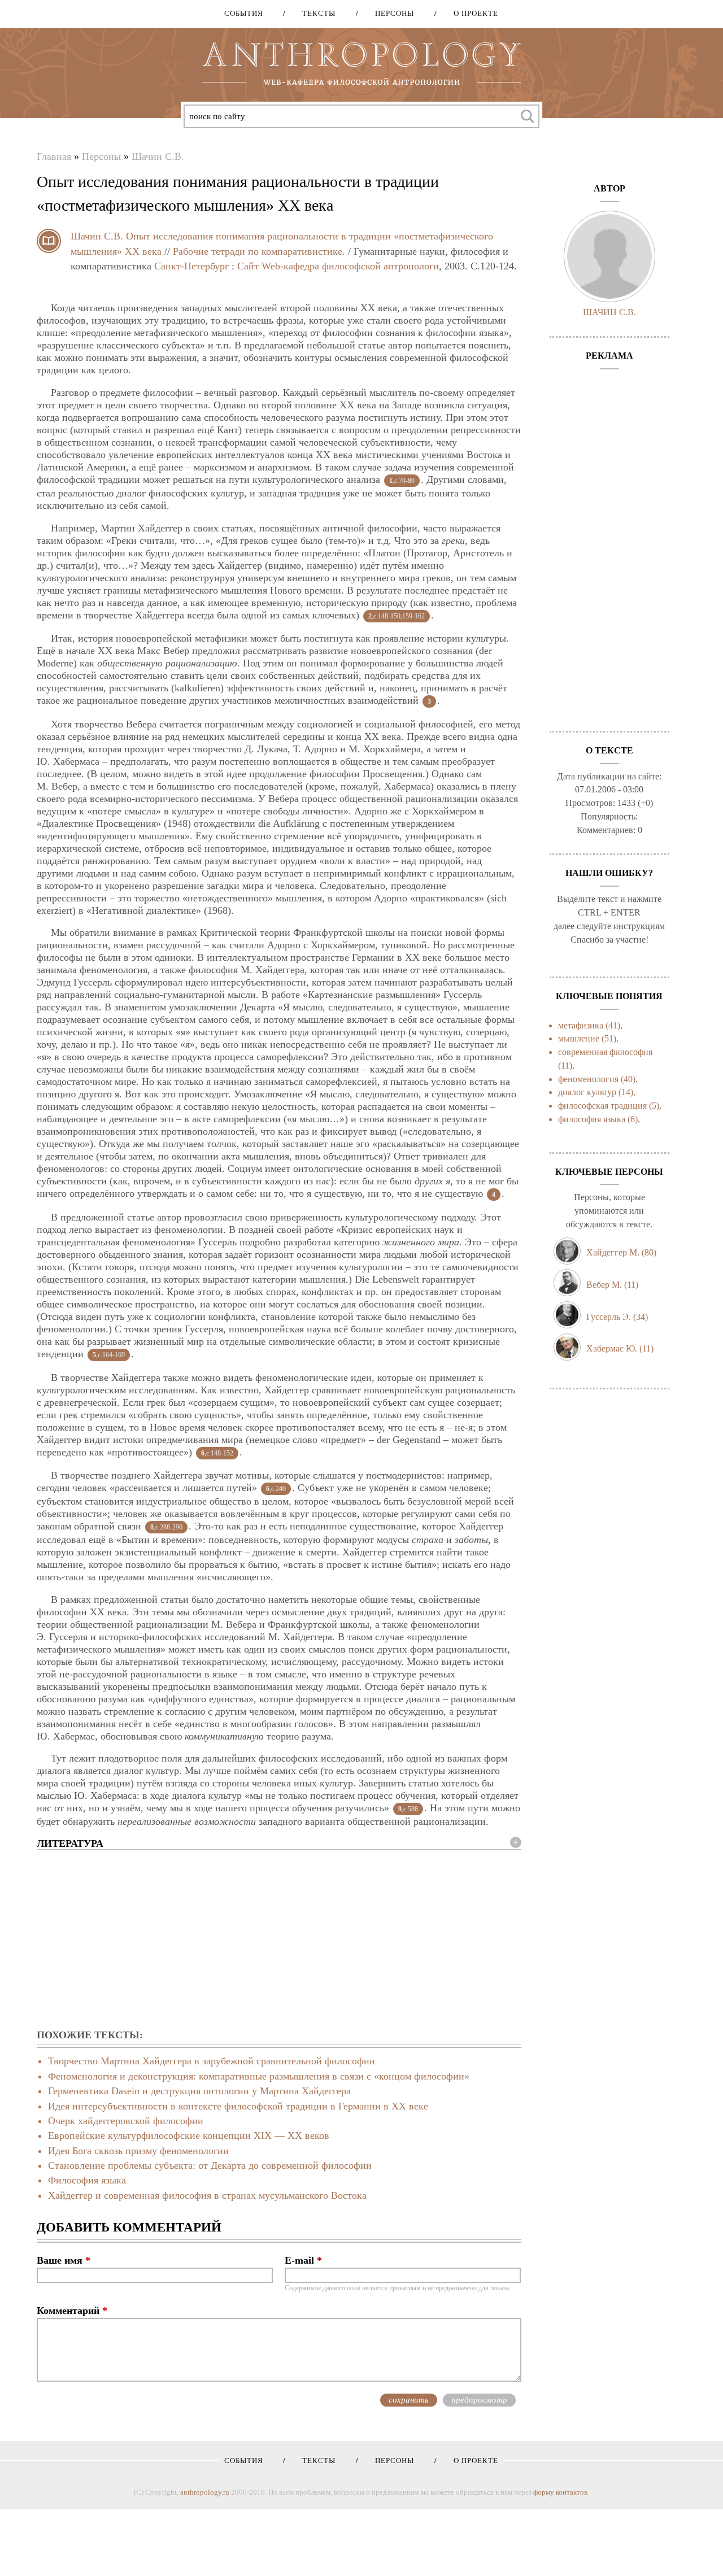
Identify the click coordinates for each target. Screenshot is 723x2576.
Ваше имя (64, 2260)
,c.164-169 (109, 1355)
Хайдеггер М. (613, 1252)
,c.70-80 (402, 481)
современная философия (605, 1052)
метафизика (581, 1025)
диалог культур (587, 1092)
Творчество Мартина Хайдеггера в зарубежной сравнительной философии (212, 2061)
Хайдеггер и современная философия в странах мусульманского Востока (207, 2195)
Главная (54, 156)
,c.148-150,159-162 (397, 616)
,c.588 (408, 1809)
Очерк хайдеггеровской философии (126, 2121)
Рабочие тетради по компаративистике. (259, 251)
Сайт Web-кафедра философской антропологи (338, 266)
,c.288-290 (166, 1527)
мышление (579, 1038)
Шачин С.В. (158, 156)
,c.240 (276, 1489)
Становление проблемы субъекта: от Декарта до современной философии (210, 2165)
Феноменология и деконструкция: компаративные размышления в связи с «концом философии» (259, 2076)
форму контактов (560, 2492)
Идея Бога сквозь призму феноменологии (138, 2151)
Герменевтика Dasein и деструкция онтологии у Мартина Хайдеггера (199, 2091)
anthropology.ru (205, 2492)
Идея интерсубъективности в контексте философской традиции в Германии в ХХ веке (238, 2106)
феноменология (588, 1079)
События (244, 13)
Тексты (315, 13)
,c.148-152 (217, 1453)
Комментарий (72, 2311)
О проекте (472, 13)
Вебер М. (604, 1285)
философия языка (592, 1119)
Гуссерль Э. (609, 1317)
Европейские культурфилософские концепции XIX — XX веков (189, 2135)
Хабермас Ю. (612, 1348)
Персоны (391, 13)
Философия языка (87, 2180)
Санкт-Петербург (191, 266)
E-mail (303, 2260)
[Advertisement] (279, 1940)
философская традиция (602, 1106)
